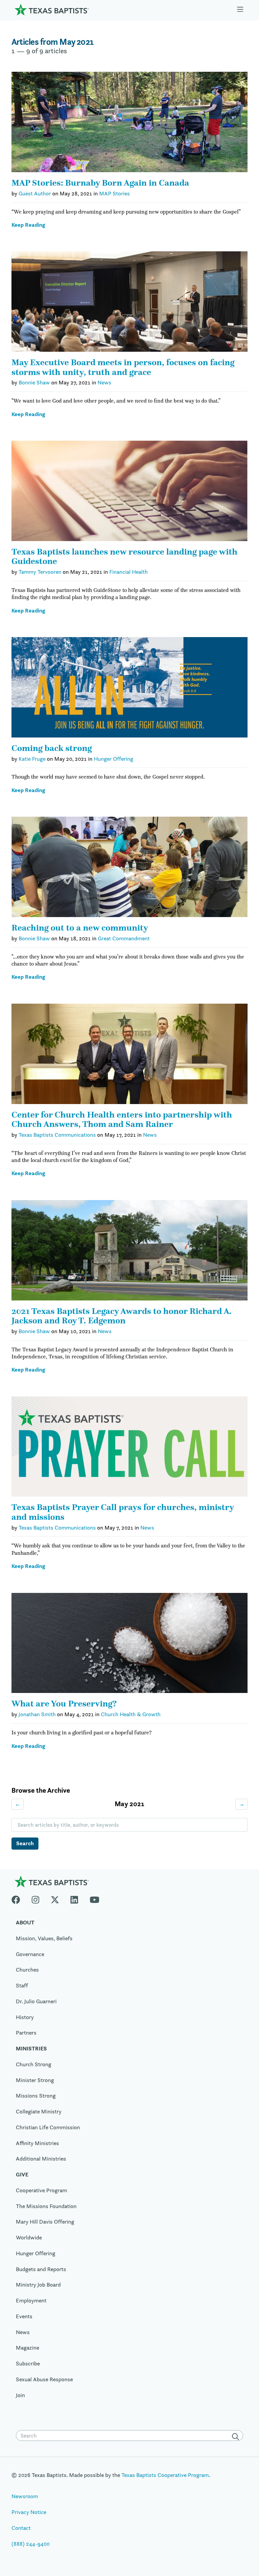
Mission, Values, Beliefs (44, 1938)
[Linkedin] (74, 1898)
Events (24, 2316)
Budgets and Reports (41, 2269)
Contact (21, 2528)
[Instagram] (35, 1898)
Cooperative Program (41, 2190)
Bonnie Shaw (34, 382)
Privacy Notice (29, 2512)
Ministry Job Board (38, 2285)
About (25, 1922)
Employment (31, 2300)
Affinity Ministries (37, 2143)
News (104, 382)
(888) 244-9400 (31, 2544)
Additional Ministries (41, 2159)
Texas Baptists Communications (57, 1135)
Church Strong (34, 2064)
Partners (26, 2033)
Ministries (31, 2048)
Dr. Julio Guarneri (36, 2001)
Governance (30, 1954)
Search (25, 1843)
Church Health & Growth (131, 1714)
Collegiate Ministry (39, 2111)
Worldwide (29, 2237)
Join (20, 2395)
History (25, 2017)
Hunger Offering (113, 759)
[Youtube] (95, 1898)
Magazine (27, 2348)
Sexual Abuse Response (44, 2379)
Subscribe (28, 2363)
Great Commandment (124, 938)
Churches (27, 1970)
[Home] (52, 9)
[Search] (237, 2436)
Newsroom (25, 2496)
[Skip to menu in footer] (240, 10)
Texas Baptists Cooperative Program (165, 2475)
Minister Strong (35, 2080)
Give (22, 2174)
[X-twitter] (55, 1898)
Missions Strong (36, 2096)
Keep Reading (28, 225)
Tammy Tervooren (40, 572)
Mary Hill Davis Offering (45, 2222)
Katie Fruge (32, 759)
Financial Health (128, 572)
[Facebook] (19, 1898)
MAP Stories (114, 193)
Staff (22, 1985)
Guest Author (35, 193)
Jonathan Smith (37, 1714)
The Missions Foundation (46, 2206)
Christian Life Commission (48, 2127)
